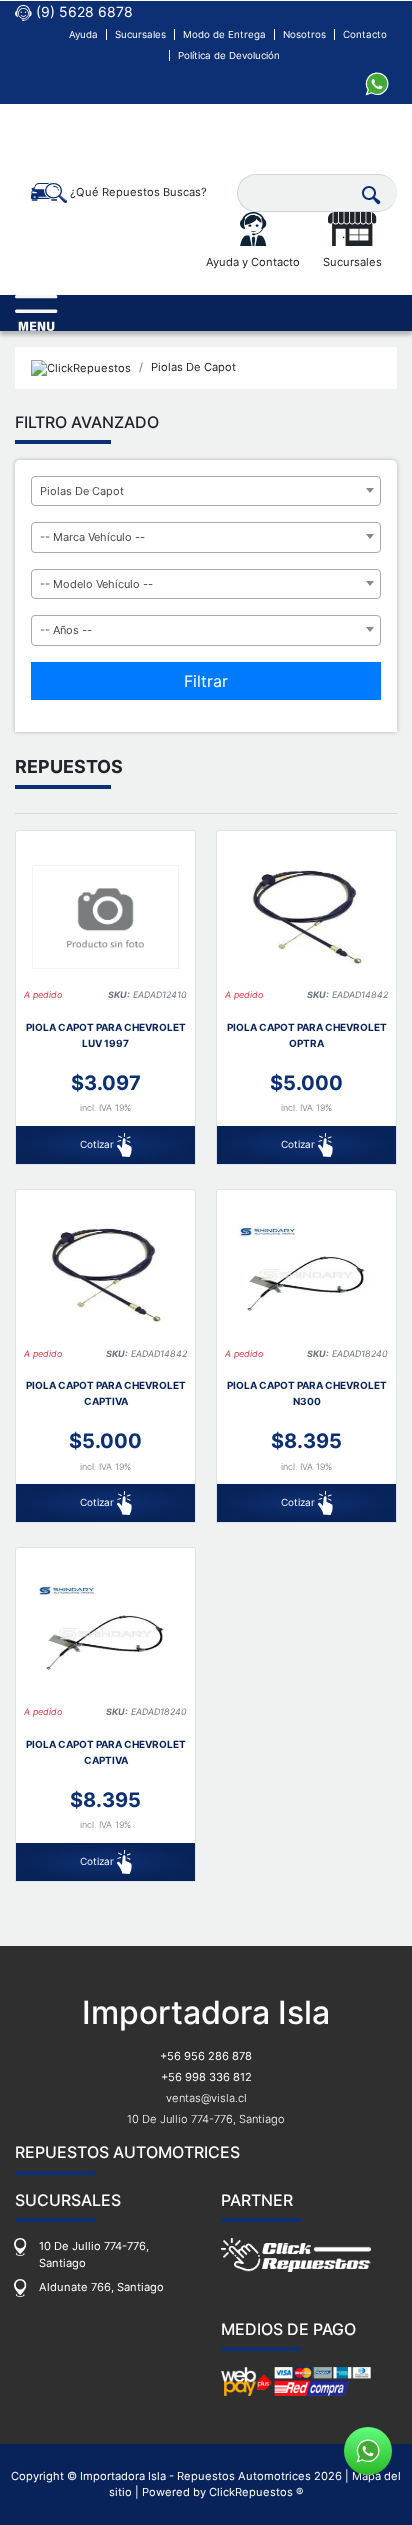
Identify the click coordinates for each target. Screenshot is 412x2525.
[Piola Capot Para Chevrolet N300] (306, 1275)
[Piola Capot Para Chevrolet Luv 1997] (105, 916)
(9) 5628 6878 (82, 11)
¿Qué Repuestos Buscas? (137, 192)
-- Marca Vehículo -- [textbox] (92, 537)
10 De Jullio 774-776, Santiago (206, 2119)
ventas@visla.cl (206, 2098)
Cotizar (98, 1144)
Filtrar (206, 681)
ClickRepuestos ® (256, 2492)
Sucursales (140, 34)
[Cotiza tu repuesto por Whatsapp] (377, 82)
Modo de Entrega (224, 34)
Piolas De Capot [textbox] (82, 491)
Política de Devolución (229, 55)
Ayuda (83, 34)
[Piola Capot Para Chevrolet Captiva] (105, 1275)
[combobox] (206, 491)
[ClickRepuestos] (81, 367)
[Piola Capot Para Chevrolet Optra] (306, 916)
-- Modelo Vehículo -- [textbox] (96, 584)
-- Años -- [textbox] (66, 630)
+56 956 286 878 (206, 2056)
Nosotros (304, 34)
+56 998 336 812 (206, 2077)
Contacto (365, 34)
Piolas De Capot (193, 367)
